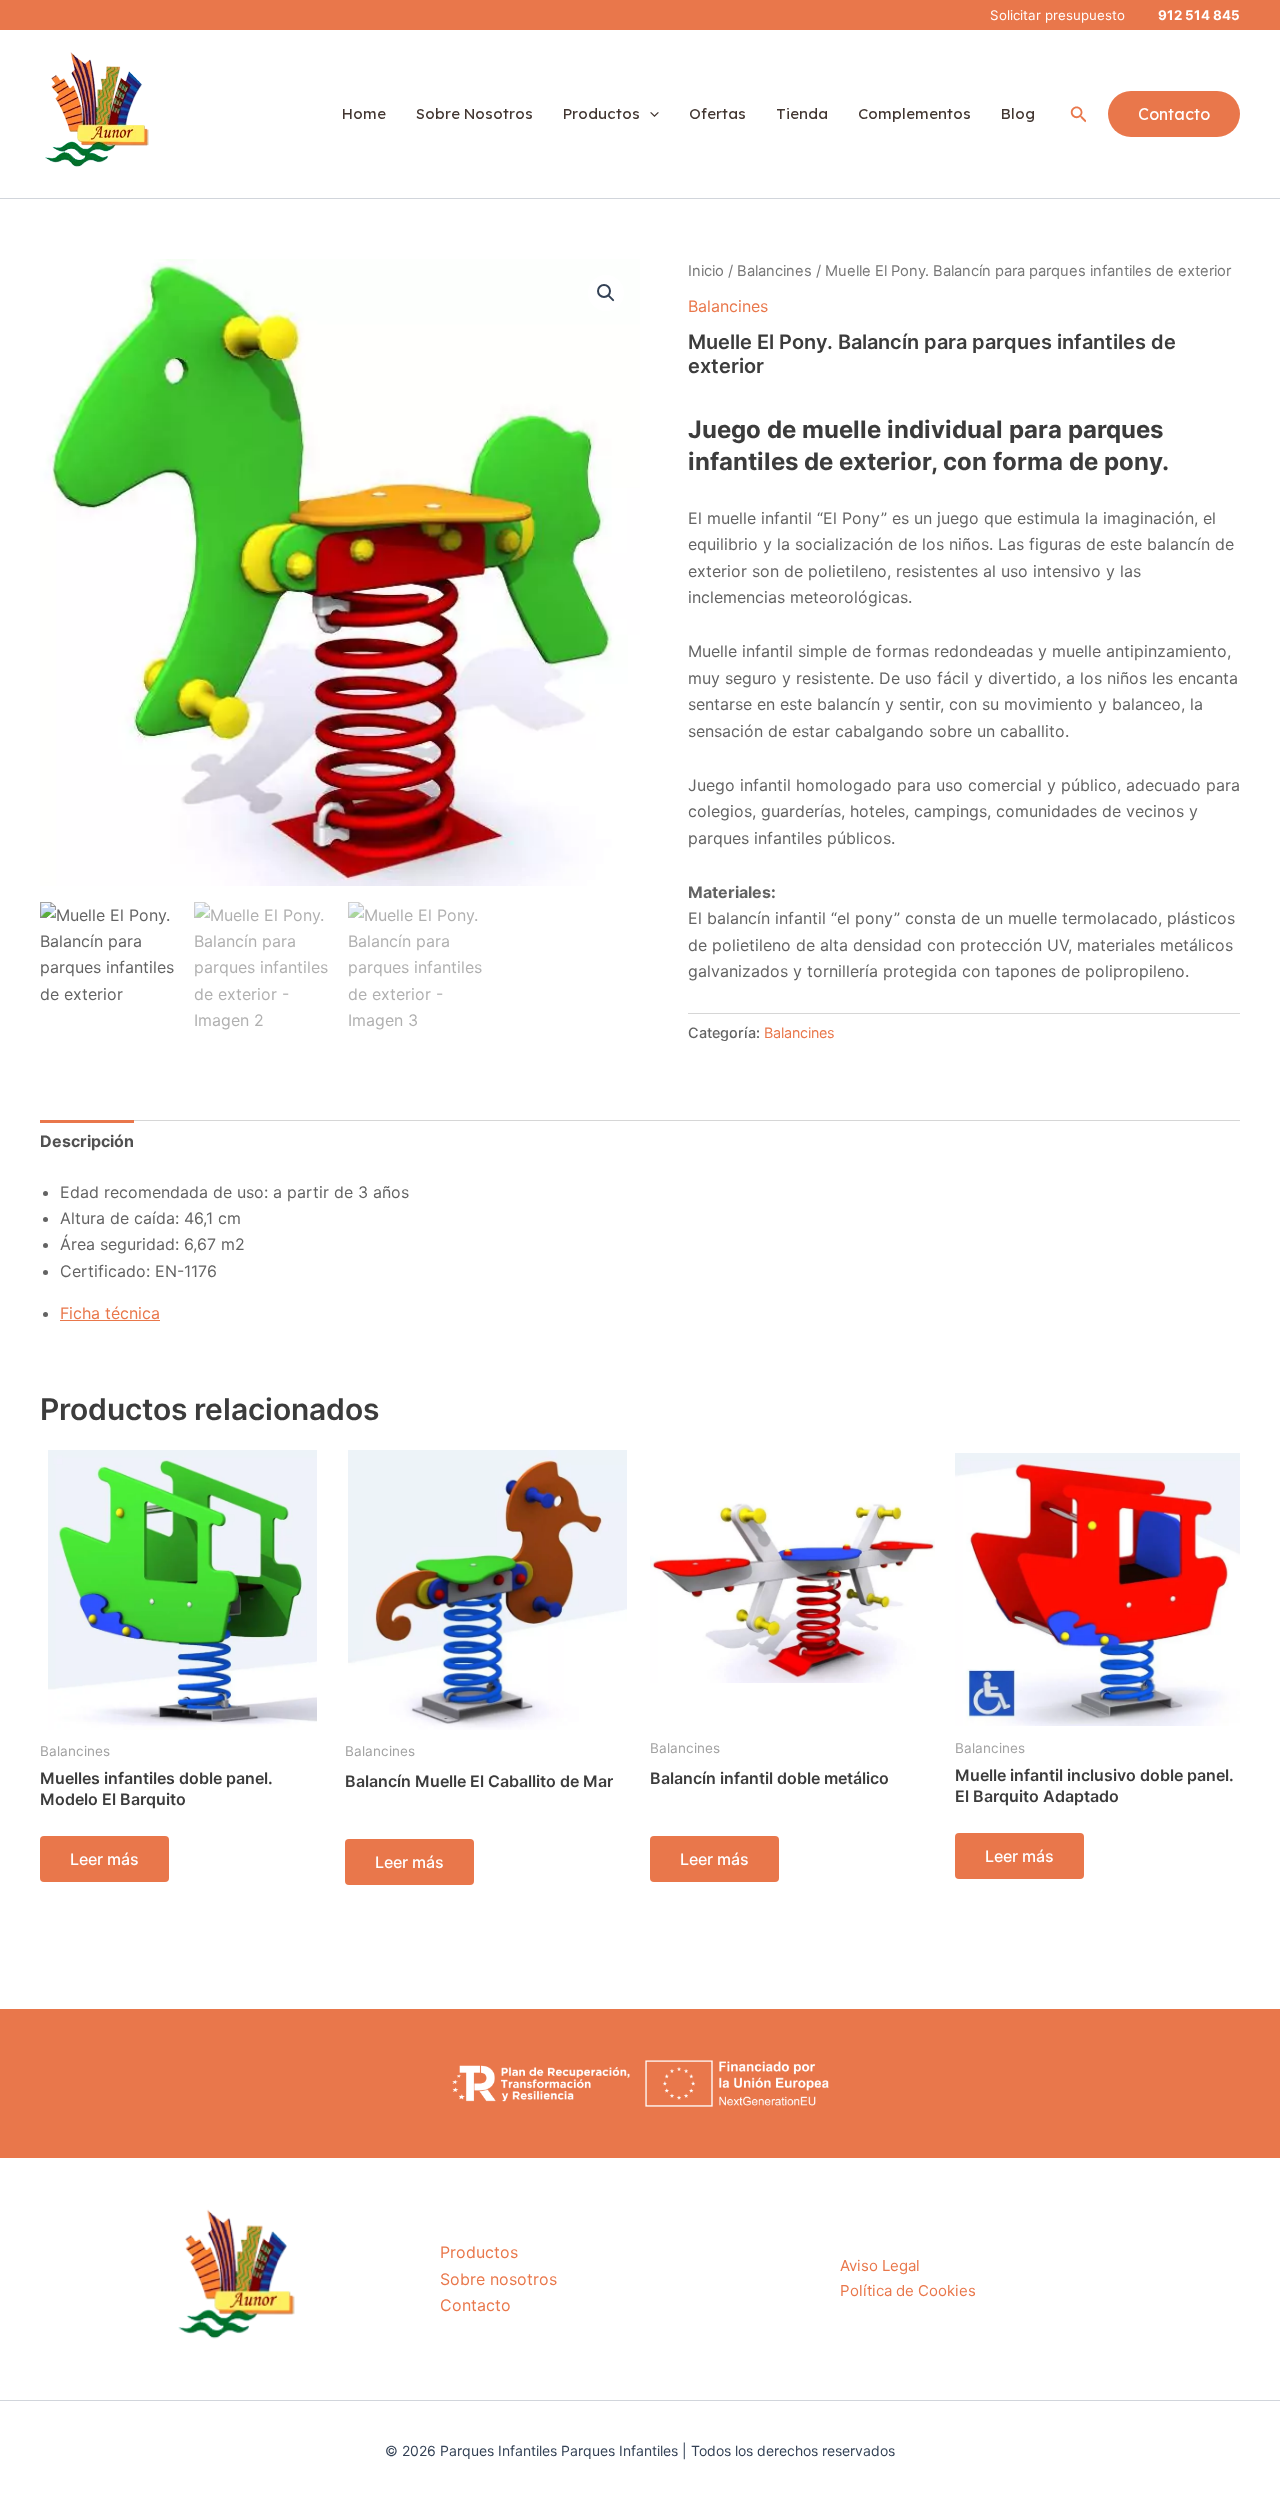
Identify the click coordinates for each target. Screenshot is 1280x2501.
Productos (601, 113)
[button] (1079, 114)
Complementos (914, 113)
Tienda (802, 113)
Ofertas (717, 113)
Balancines (774, 271)
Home (364, 113)
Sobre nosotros (498, 2279)
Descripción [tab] (87, 1141)
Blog (1018, 113)
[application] (649, 114)
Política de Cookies (908, 2290)
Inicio (706, 271)
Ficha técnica (110, 1313)
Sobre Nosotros (474, 113)
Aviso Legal (880, 2265)
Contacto (475, 2305)
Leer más (104, 1859)
